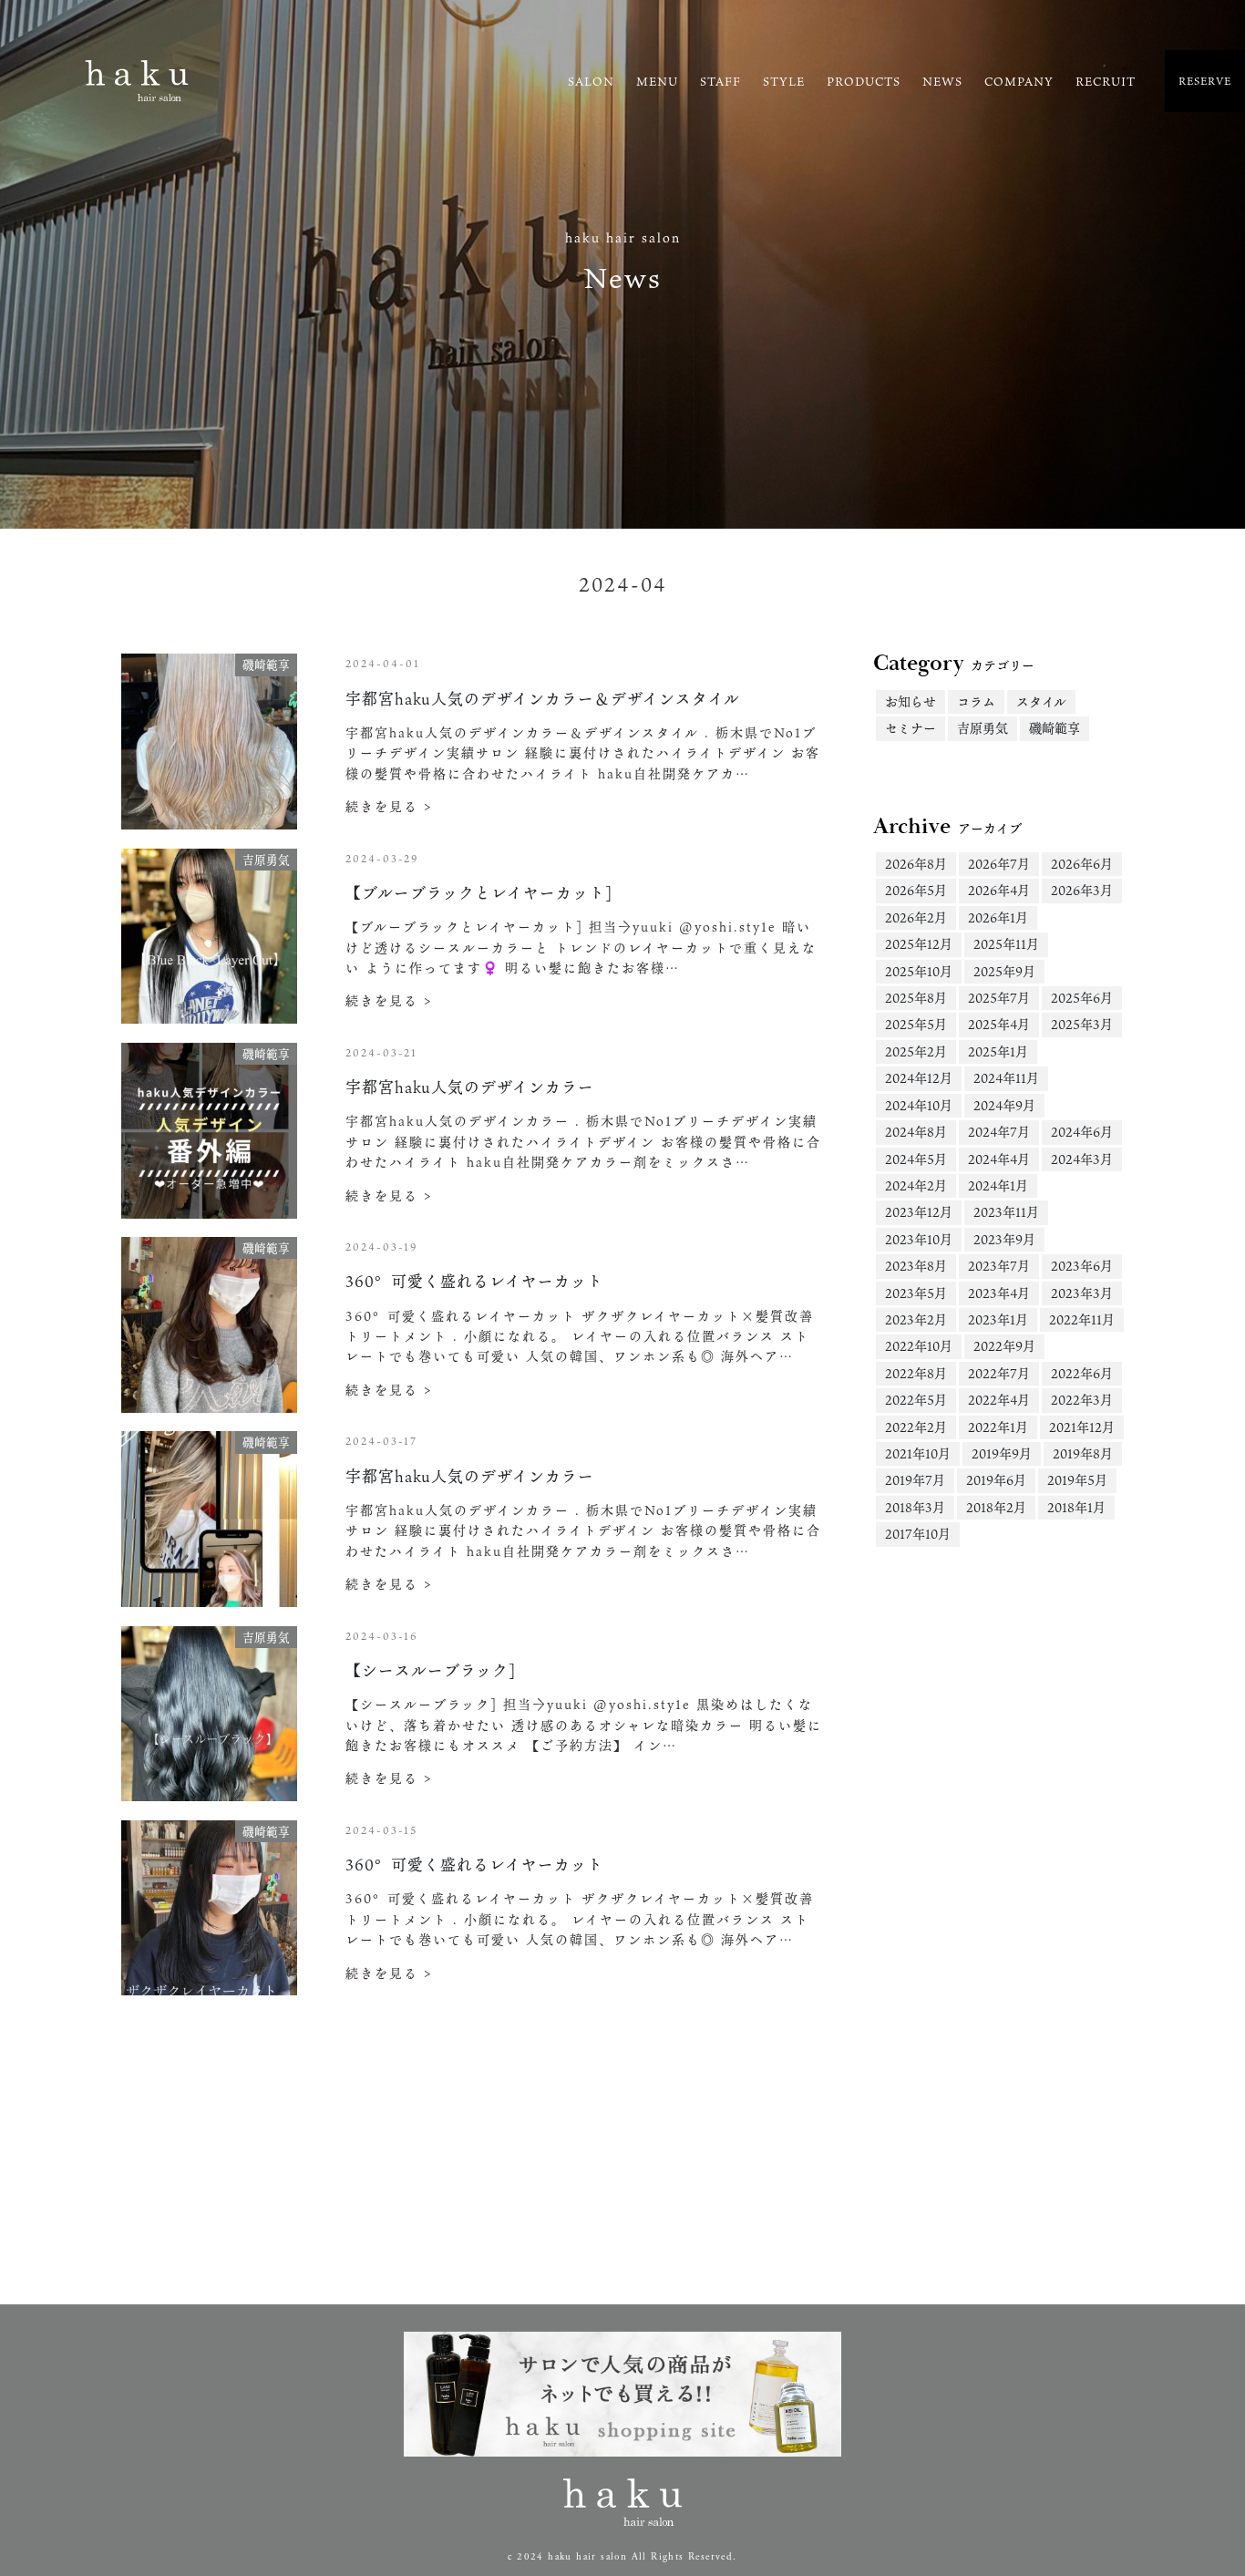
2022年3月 (1082, 1400)
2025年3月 (1082, 1024)
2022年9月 (1004, 1346)
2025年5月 (916, 1024)
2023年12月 (919, 1212)
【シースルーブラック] (431, 1670)
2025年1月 (998, 1051)
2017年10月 (918, 1534)
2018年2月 (996, 1507)
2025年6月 (1082, 998)
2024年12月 (919, 1078)
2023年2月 (916, 1319)
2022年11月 (1082, 1319)
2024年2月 (916, 1185)
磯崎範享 (1055, 728)
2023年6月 (1082, 1266)
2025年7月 (999, 998)
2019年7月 (915, 1480)
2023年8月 (916, 1266)
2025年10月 (919, 971)
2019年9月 (1002, 1453)
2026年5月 (916, 890)
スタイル (1041, 701)
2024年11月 (1006, 1078)
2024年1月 (998, 1185)
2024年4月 (999, 1159)
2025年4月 (999, 1024)
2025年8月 (916, 998)
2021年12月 (1082, 1427)
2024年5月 (916, 1159)
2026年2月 (916, 917)
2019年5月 (1077, 1480)
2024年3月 (1082, 1159)
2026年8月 (916, 864)
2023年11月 (1006, 1212)
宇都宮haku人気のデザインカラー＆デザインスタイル (543, 699)
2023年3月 (1082, 1293)
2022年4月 (999, 1400)
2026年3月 (1082, 890)
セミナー (911, 728)
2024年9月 (1004, 1105)
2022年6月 (1082, 1373)
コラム (976, 701)
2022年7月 (999, 1373)
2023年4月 (999, 1293)
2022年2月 (916, 1427)
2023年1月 (998, 1319)
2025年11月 (1006, 944)
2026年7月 (999, 864)
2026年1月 (998, 917)
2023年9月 (1004, 1239)
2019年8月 (1083, 1453)
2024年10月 (919, 1105)
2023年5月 (916, 1293)
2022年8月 (916, 1373)
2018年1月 (1076, 1507)
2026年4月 (999, 890)
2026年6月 (1082, 864)
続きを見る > (389, 806)
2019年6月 (996, 1480)
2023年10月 (919, 1239)
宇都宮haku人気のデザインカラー (470, 1087)
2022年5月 (916, 1400)
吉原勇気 (983, 728)
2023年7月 (999, 1266)
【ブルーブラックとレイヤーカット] (479, 893)
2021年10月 (918, 1453)
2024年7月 (999, 1132)
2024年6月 (1082, 1132)
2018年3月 (915, 1507)
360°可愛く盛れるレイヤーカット (474, 1281)
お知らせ (911, 701)
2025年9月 (1004, 971)
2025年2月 (916, 1051)
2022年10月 (919, 1346)
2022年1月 (998, 1427)
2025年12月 (919, 944)
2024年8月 (916, 1132)
